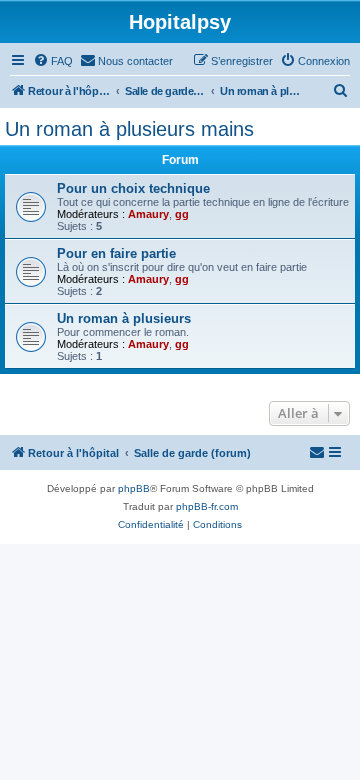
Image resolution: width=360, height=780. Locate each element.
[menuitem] (53, 61)
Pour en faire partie (116, 253)
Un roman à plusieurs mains (129, 129)
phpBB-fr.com (207, 506)
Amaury (148, 214)
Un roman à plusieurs (124, 318)
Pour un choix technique (133, 188)
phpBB (134, 488)
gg (182, 214)
